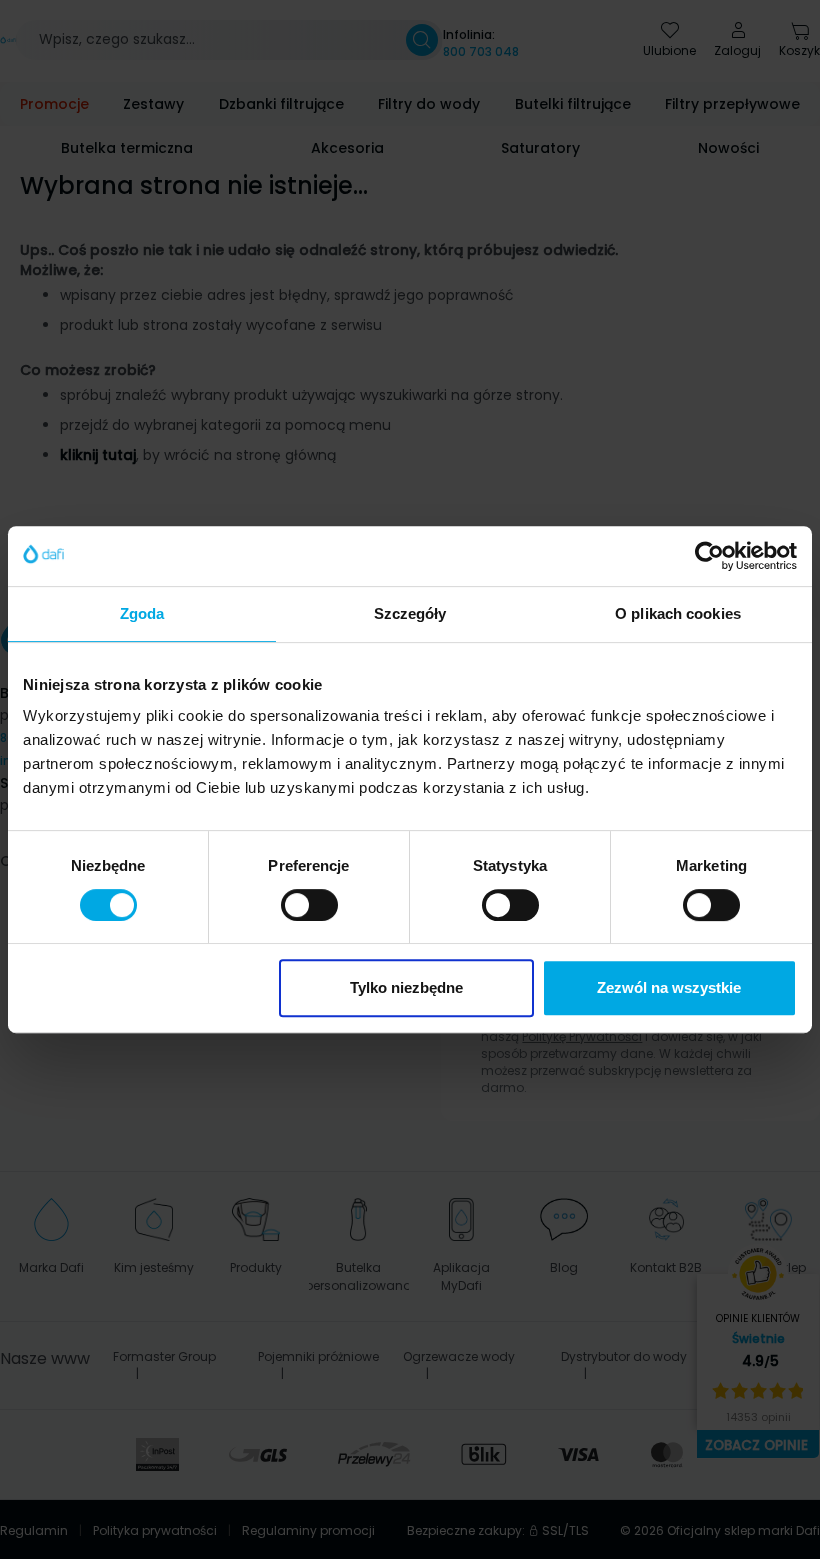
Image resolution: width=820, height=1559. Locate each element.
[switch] (309, 905)
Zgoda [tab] (142, 613)
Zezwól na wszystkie (669, 987)
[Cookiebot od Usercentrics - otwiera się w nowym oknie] (709, 556)
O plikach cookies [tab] (678, 613)
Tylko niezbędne (406, 987)
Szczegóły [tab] (410, 613)
